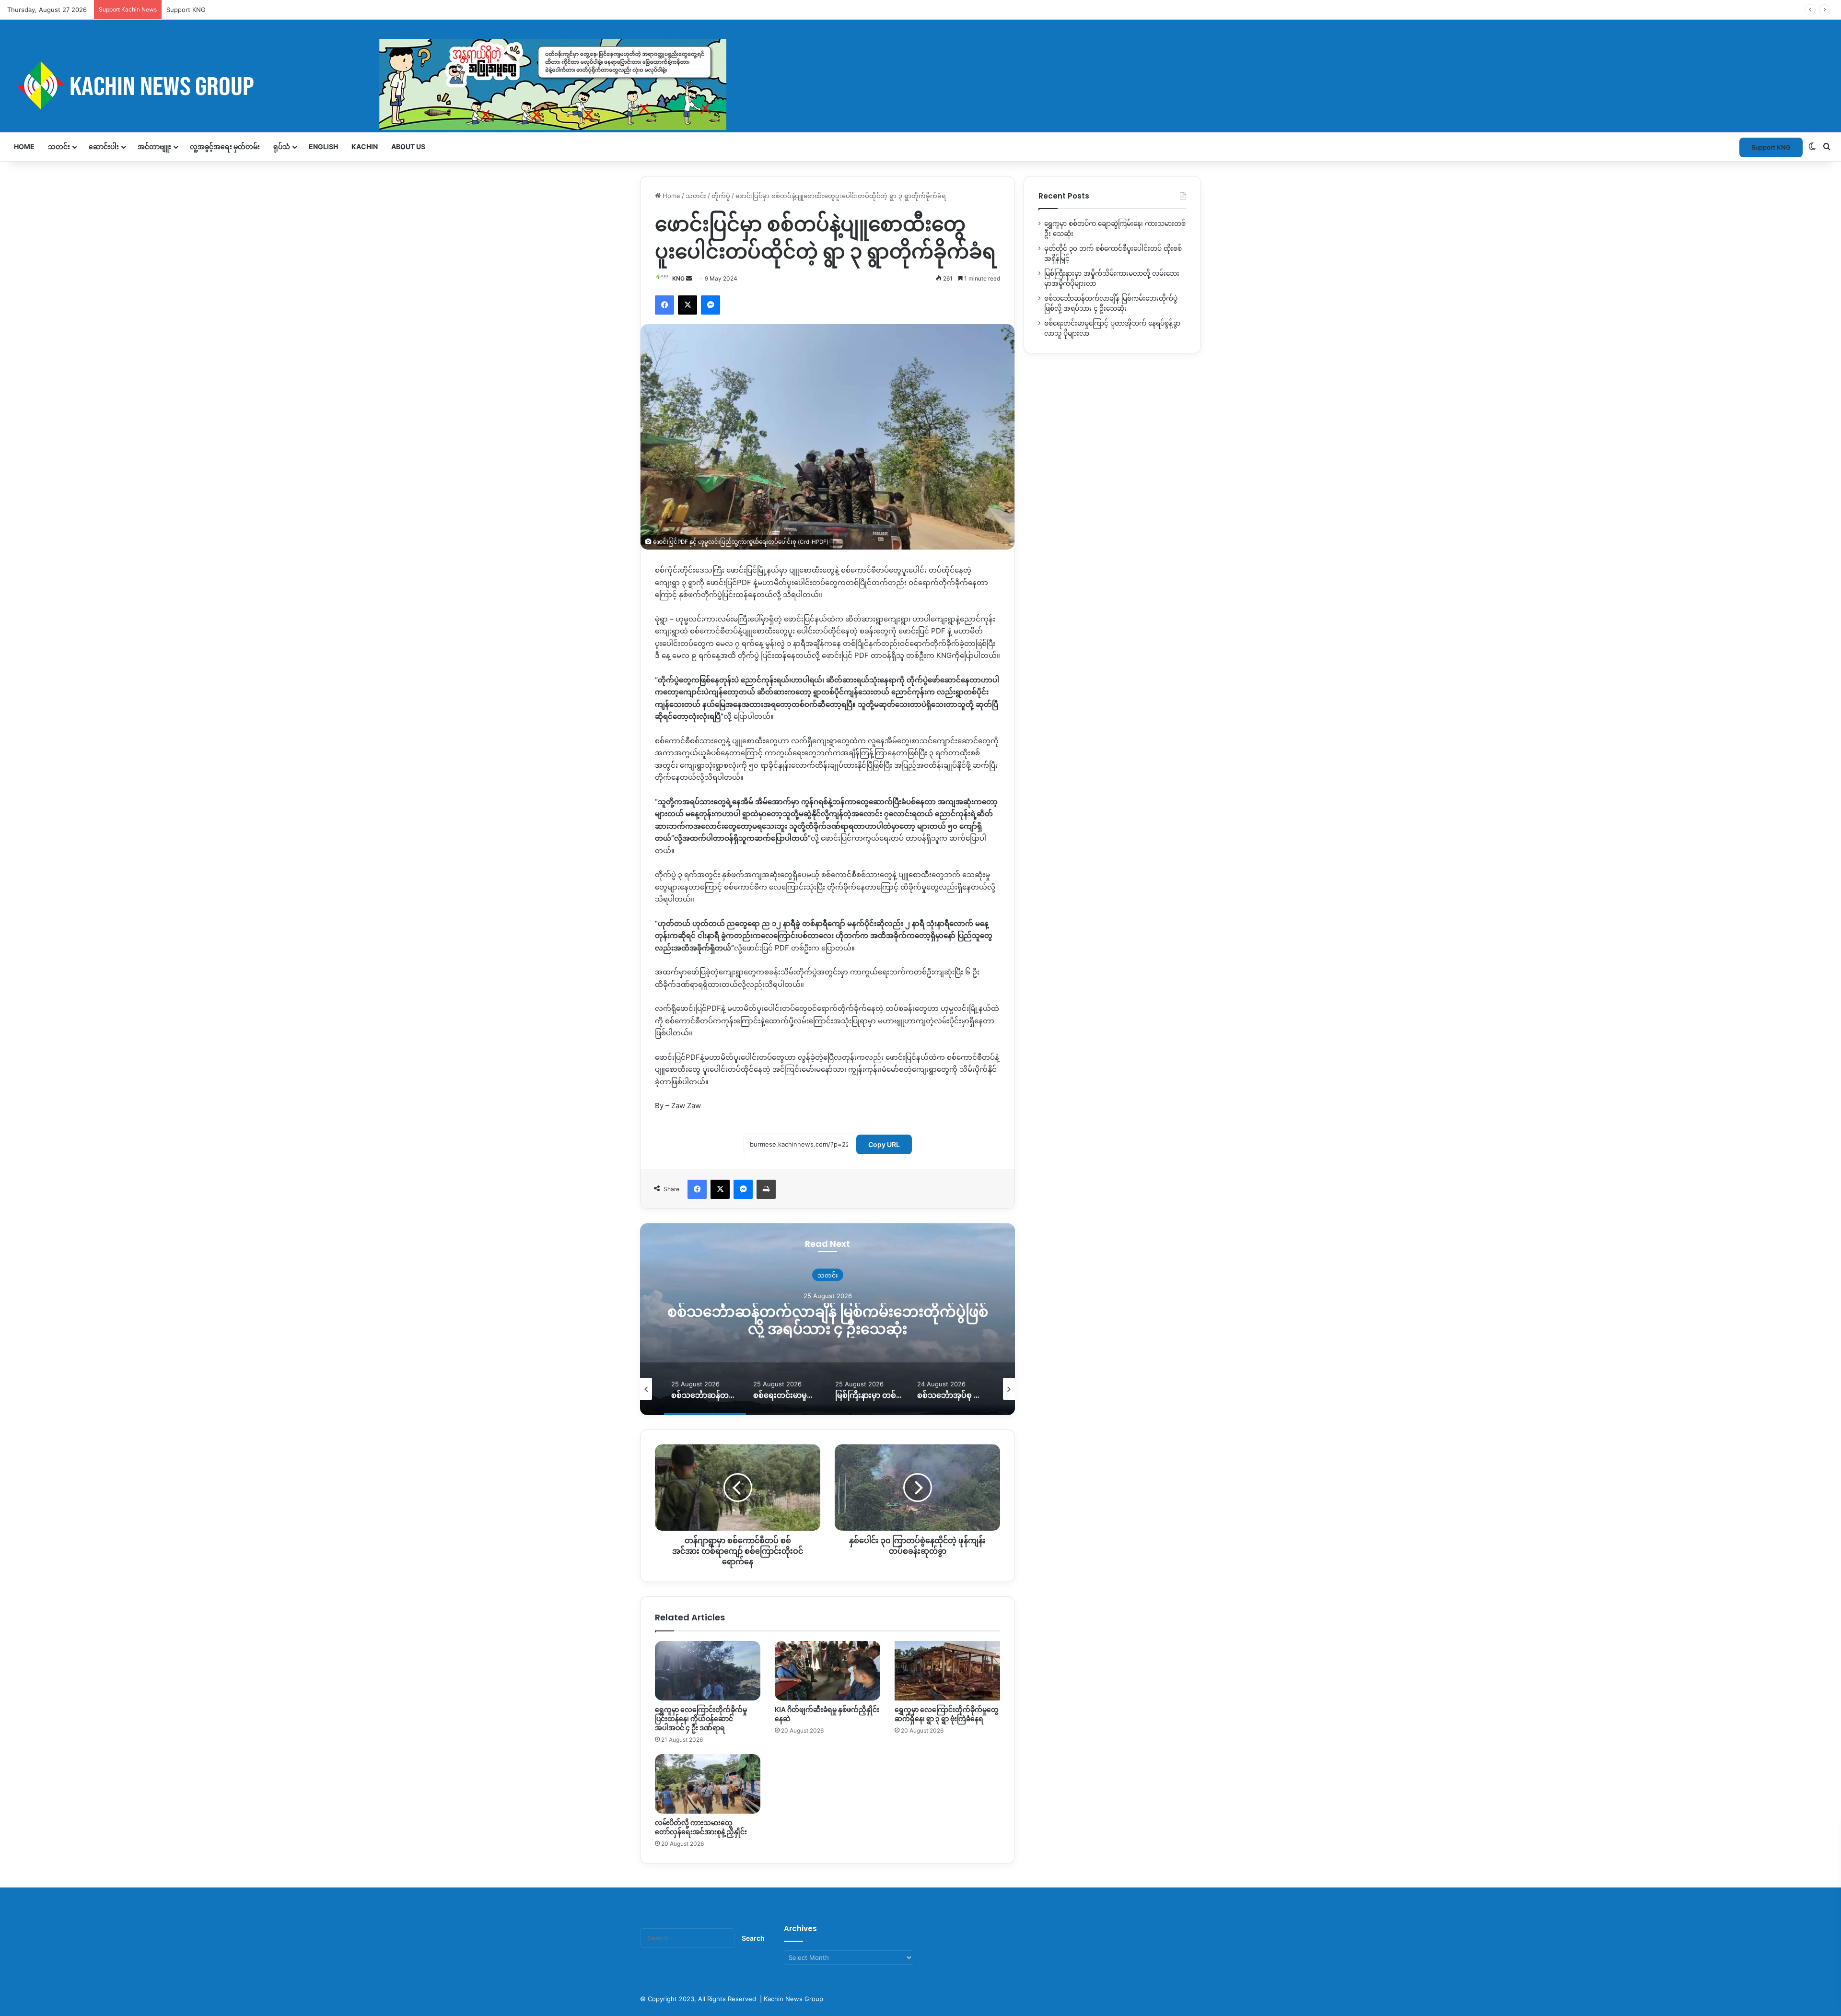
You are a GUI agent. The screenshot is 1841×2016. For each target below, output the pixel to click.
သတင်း (59, 147)
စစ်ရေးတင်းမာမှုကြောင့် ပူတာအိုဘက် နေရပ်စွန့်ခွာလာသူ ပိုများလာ (828, 1320)
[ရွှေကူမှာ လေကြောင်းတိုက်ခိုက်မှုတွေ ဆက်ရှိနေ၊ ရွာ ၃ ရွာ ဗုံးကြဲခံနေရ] (947, 1671)
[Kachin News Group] (367, 85)
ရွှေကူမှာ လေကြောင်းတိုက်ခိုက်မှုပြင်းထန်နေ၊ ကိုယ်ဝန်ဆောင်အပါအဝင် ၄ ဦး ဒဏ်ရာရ (701, 1719)
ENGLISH (323, 147)
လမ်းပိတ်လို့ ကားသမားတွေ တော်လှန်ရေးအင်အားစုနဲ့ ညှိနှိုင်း (701, 1827)
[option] (827, 1319)
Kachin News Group (793, 1999)
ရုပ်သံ (282, 147)
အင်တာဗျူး (154, 147)
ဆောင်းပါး (104, 147)
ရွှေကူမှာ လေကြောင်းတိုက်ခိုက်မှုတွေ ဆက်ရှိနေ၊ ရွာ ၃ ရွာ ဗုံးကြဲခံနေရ (947, 1714)
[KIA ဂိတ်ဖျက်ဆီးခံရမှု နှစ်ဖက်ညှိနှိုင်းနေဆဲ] (827, 1671)
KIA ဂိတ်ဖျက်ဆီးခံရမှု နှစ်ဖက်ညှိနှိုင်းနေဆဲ (827, 1714)
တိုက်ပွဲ (721, 196)
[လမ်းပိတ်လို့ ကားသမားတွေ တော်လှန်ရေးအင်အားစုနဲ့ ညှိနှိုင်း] (708, 1784)
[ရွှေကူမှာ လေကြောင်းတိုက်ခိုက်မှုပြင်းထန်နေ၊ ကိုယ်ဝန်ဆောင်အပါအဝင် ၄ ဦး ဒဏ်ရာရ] (708, 1671)
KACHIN (365, 147)
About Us (408, 147)
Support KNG (186, 10)
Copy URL (884, 1144)
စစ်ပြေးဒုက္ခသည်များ (827, 1275)
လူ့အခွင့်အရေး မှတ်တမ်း (225, 147)
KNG (678, 278)
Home (24, 147)
